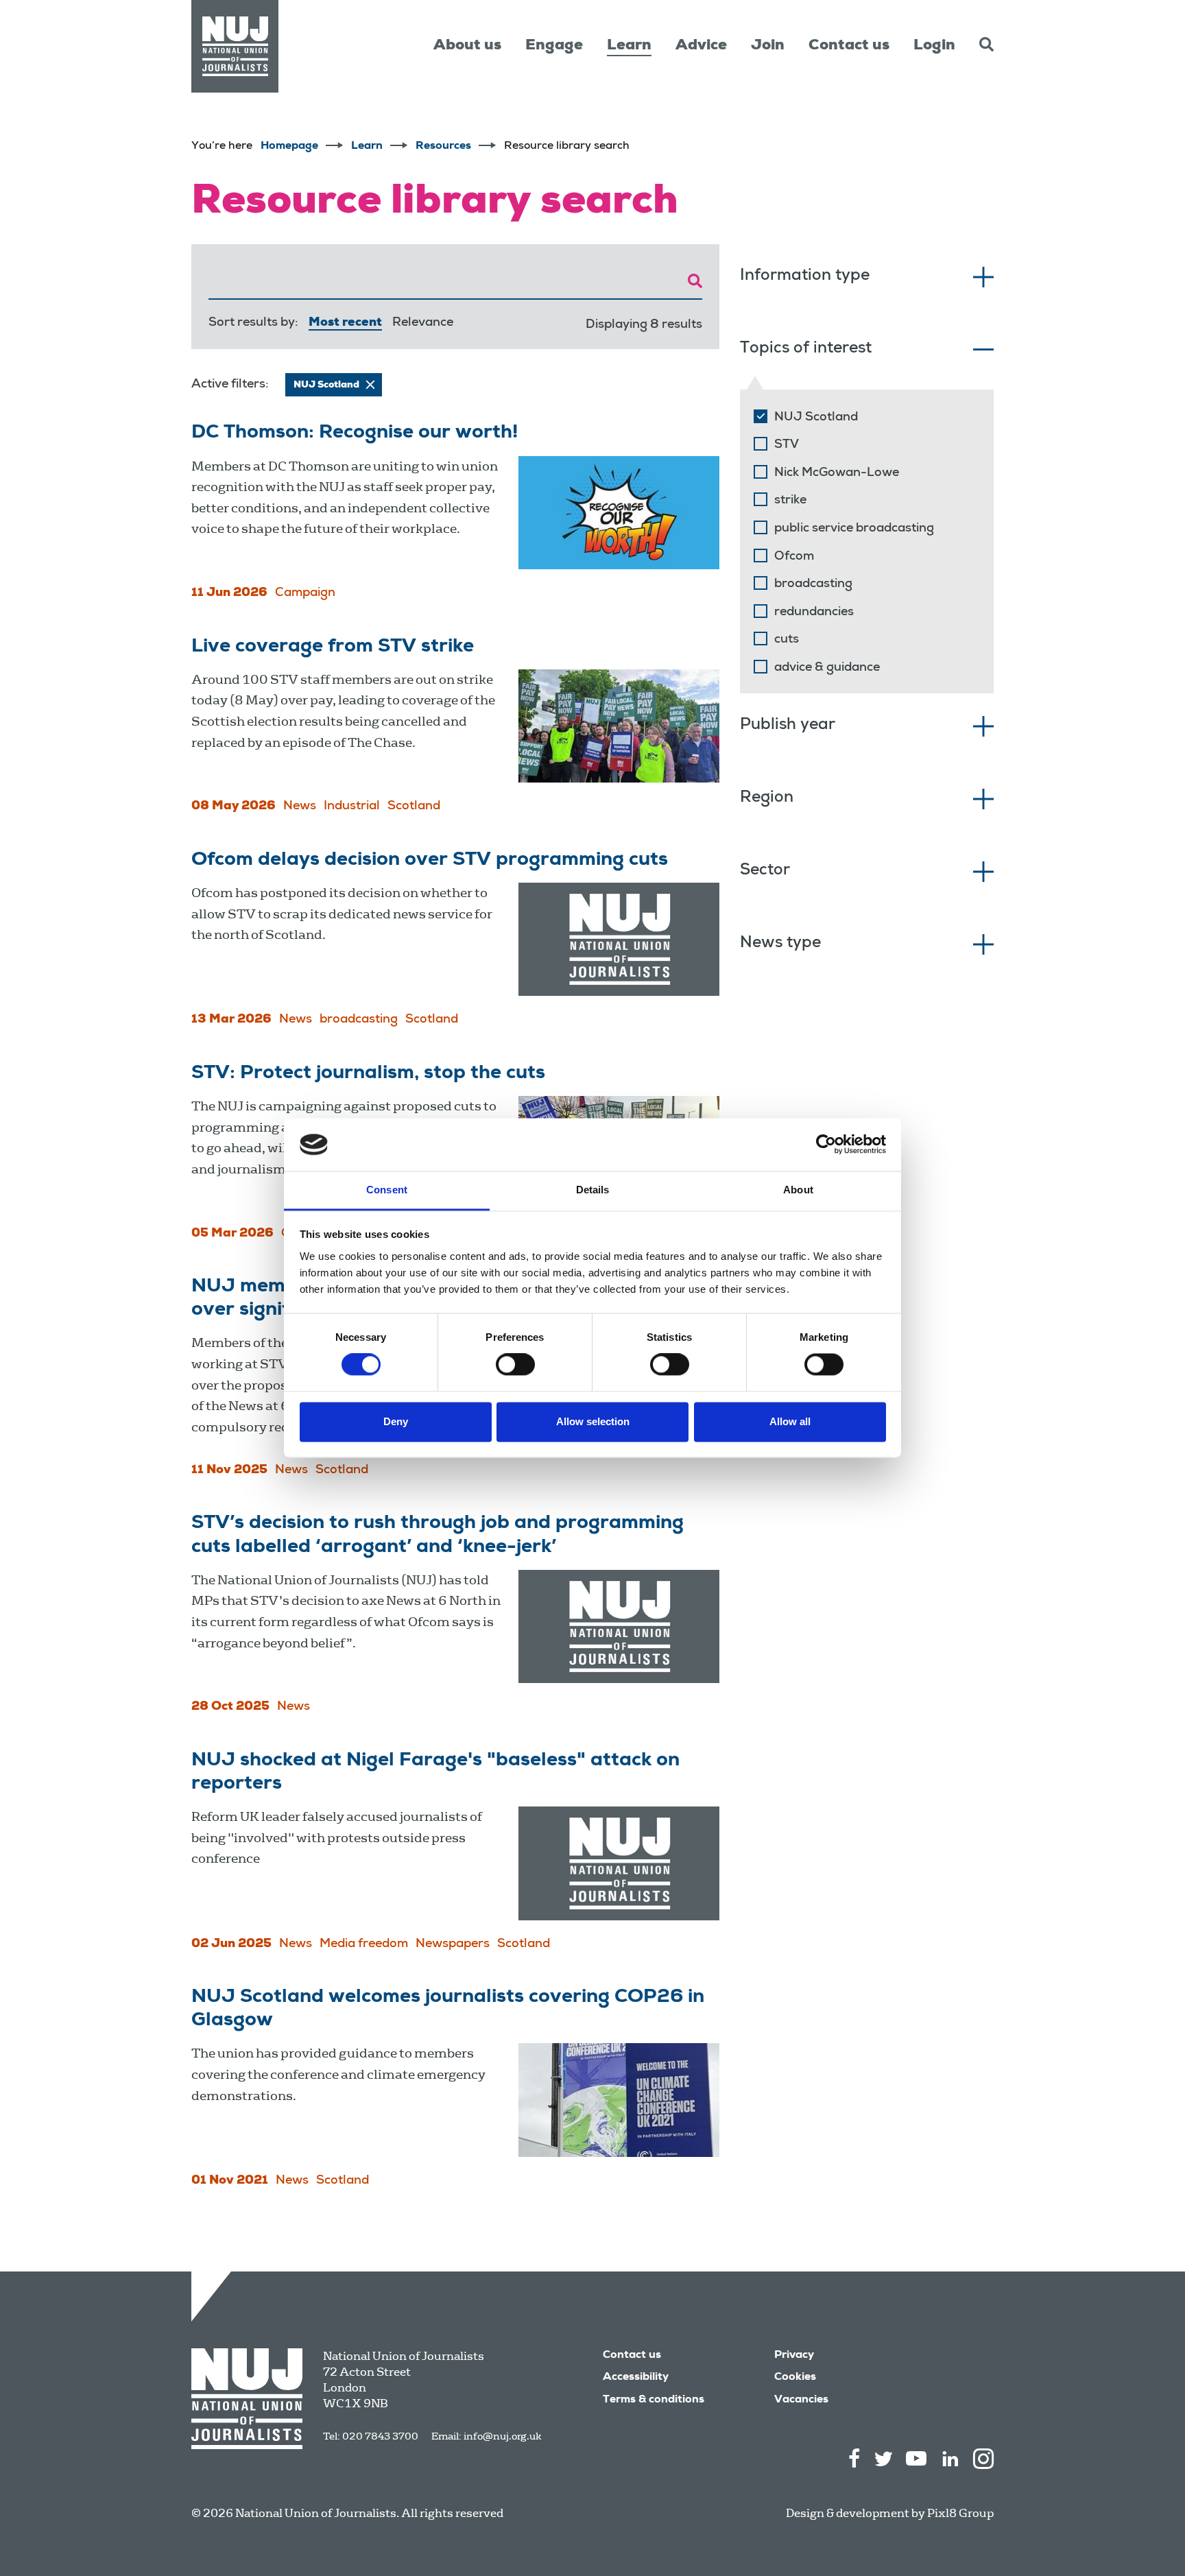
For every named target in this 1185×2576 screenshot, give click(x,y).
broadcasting (359, 1020)
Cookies (795, 2378)
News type (780, 944)
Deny (396, 1421)
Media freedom (364, 1944)
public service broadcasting (854, 529)
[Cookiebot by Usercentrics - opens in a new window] (826, 1145)
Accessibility (636, 2378)
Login (934, 46)
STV (787, 445)
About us (467, 46)
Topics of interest (806, 349)
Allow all (790, 1421)
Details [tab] (593, 1190)
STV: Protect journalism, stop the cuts (368, 1074)
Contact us (849, 46)
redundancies (814, 612)
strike (790, 501)
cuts (787, 640)
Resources (443, 147)
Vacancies (801, 2400)
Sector (765, 871)
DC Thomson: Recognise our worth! (355, 433)
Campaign (305, 593)
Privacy (794, 2356)
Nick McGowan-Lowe (837, 473)
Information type (805, 277)
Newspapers (453, 1944)
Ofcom (794, 557)
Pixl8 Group (960, 2513)
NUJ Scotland (816, 418)
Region (767, 799)
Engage (554, 46)
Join (768, 46)
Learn (629, 46)
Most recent (345, 323)
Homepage (289, 147)
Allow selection (593, 1421)
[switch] (515, 1365)
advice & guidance (827, 668)
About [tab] (798, 1190)
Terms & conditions (654, 2400)
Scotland (414, 807)
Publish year (788, 726)
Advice (701, 46)
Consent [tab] (387, 1190)
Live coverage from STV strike (333, 647)
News (300, 807)
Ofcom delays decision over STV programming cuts (430, 861)
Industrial (352, 807)
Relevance (423, 323)
